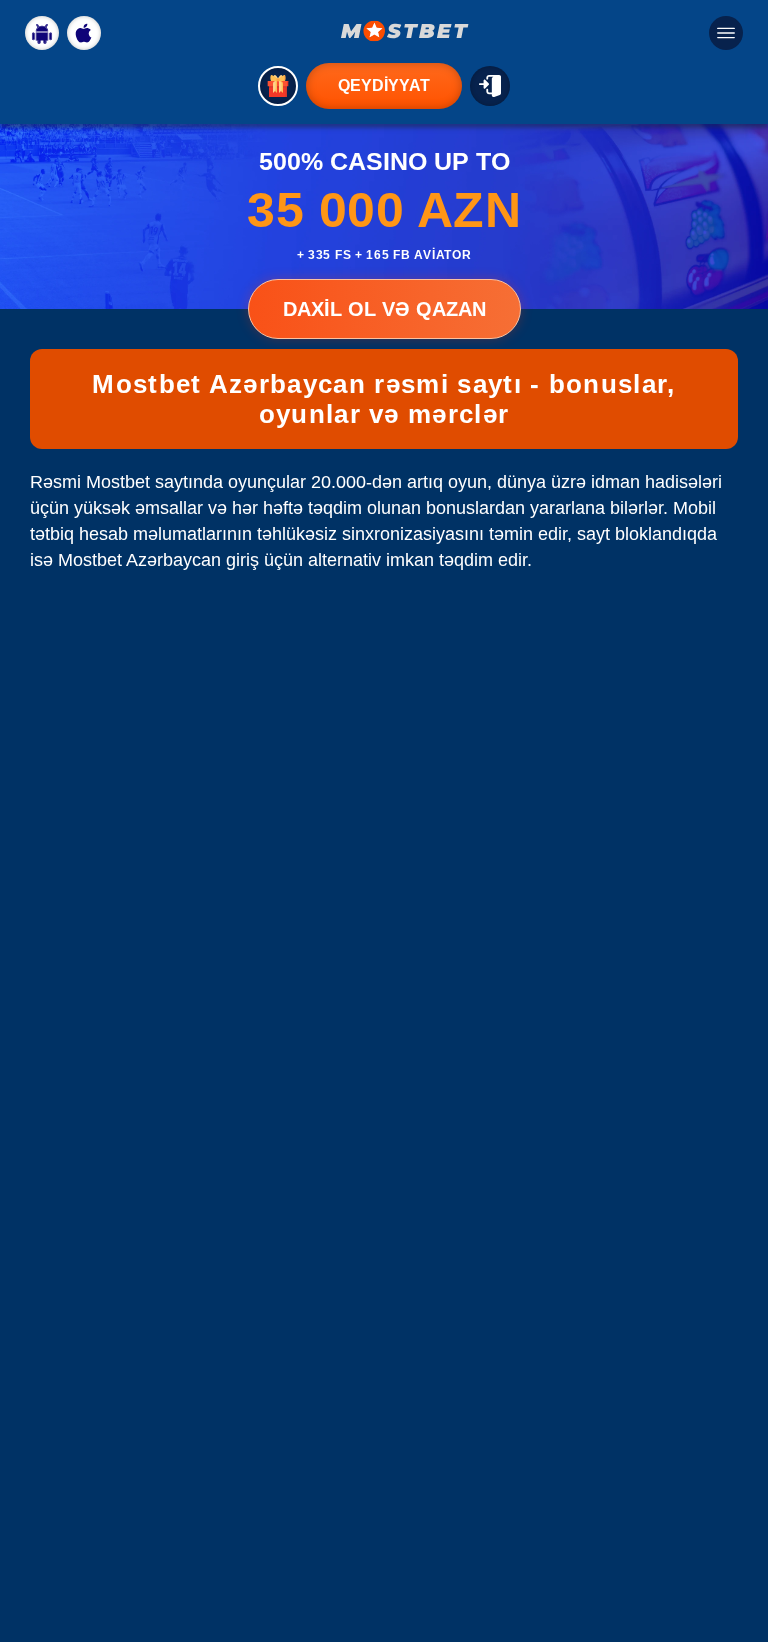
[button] (733, 1567)
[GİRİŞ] (490, 86)
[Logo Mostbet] (405, 31)
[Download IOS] (84, 33)
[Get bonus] (278, 86)
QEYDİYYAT (384, 85)
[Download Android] (42, 33)
